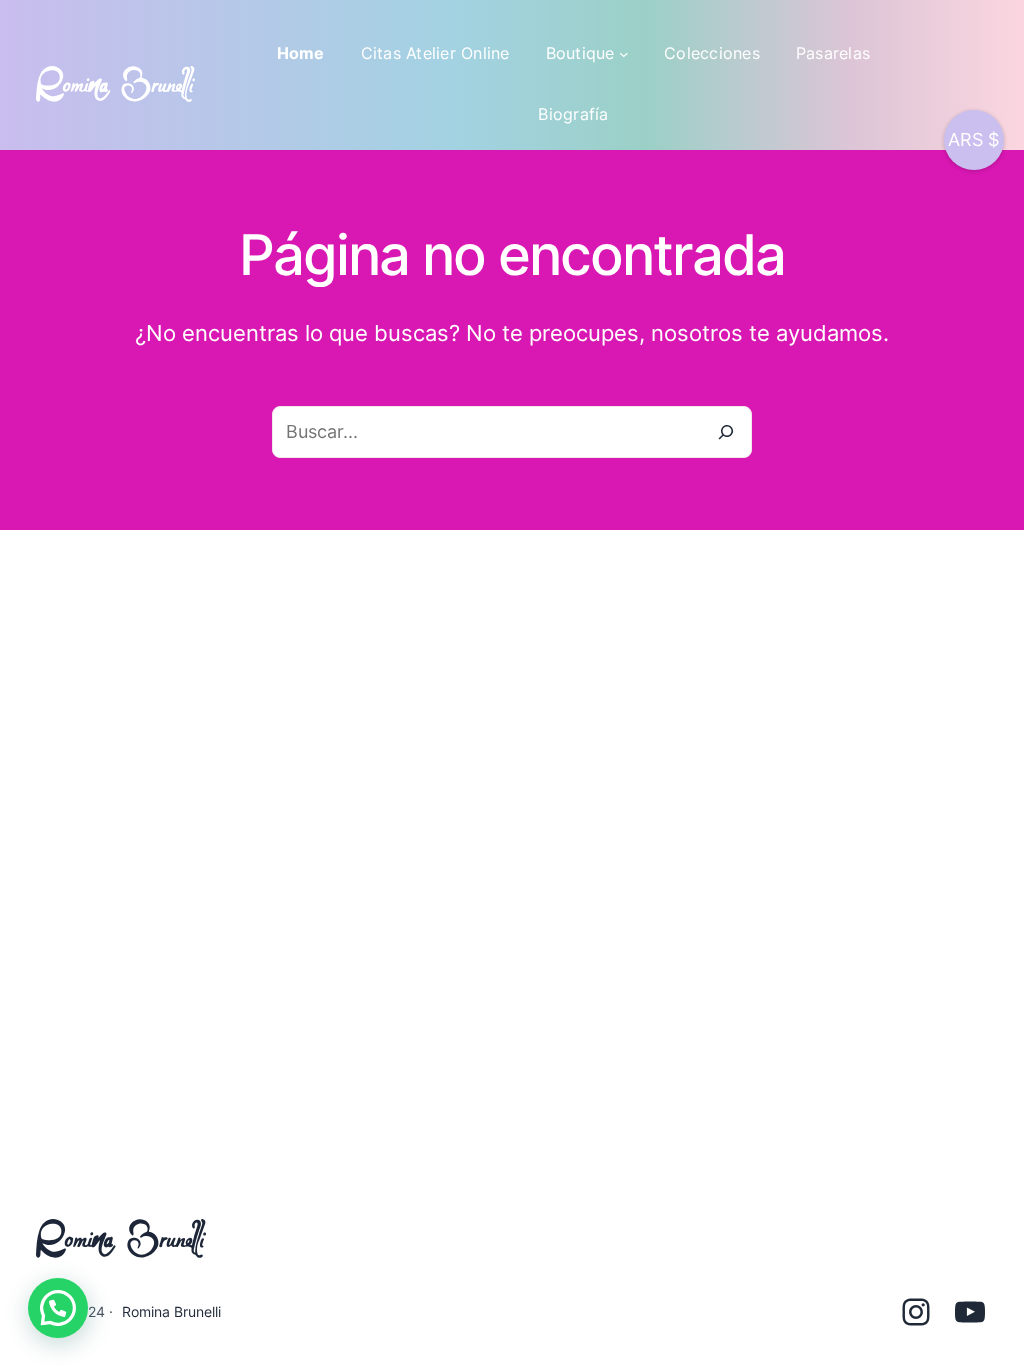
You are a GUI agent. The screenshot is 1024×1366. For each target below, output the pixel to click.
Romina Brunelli (171, 1311)
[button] (58, 1308)
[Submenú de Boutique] (624, 54)
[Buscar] (726, 432)
